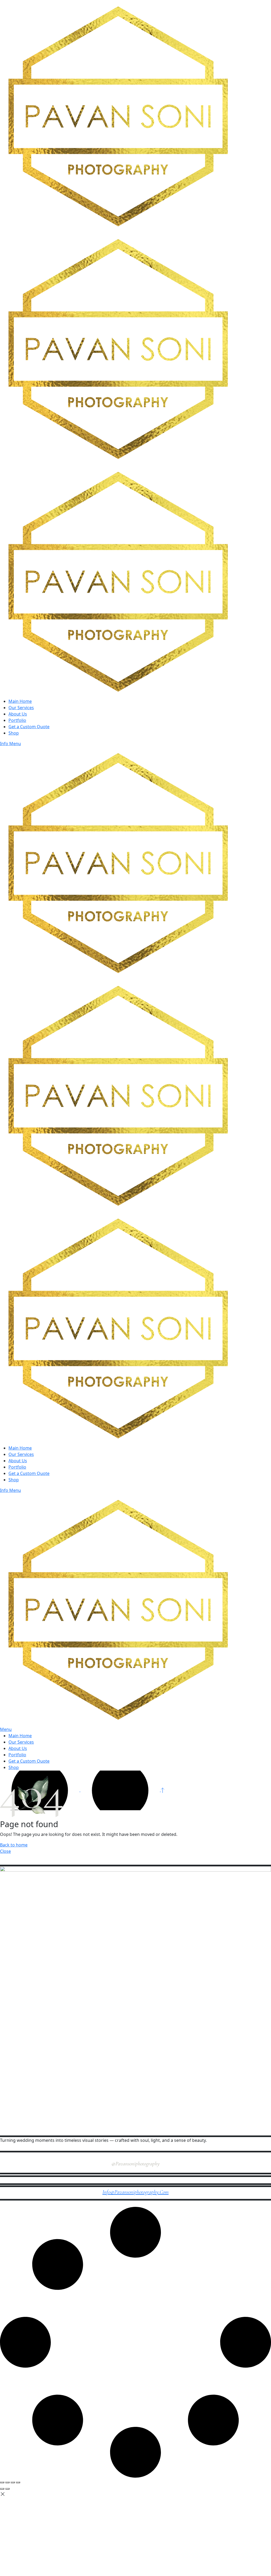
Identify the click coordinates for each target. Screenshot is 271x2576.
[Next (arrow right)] (7, 2489)
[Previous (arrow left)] (2, 2489)
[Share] (13, 2482)
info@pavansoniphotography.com (135, 2192)
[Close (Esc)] (18, 2482)
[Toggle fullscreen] (7, 2482)
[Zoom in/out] (2, 2482)
